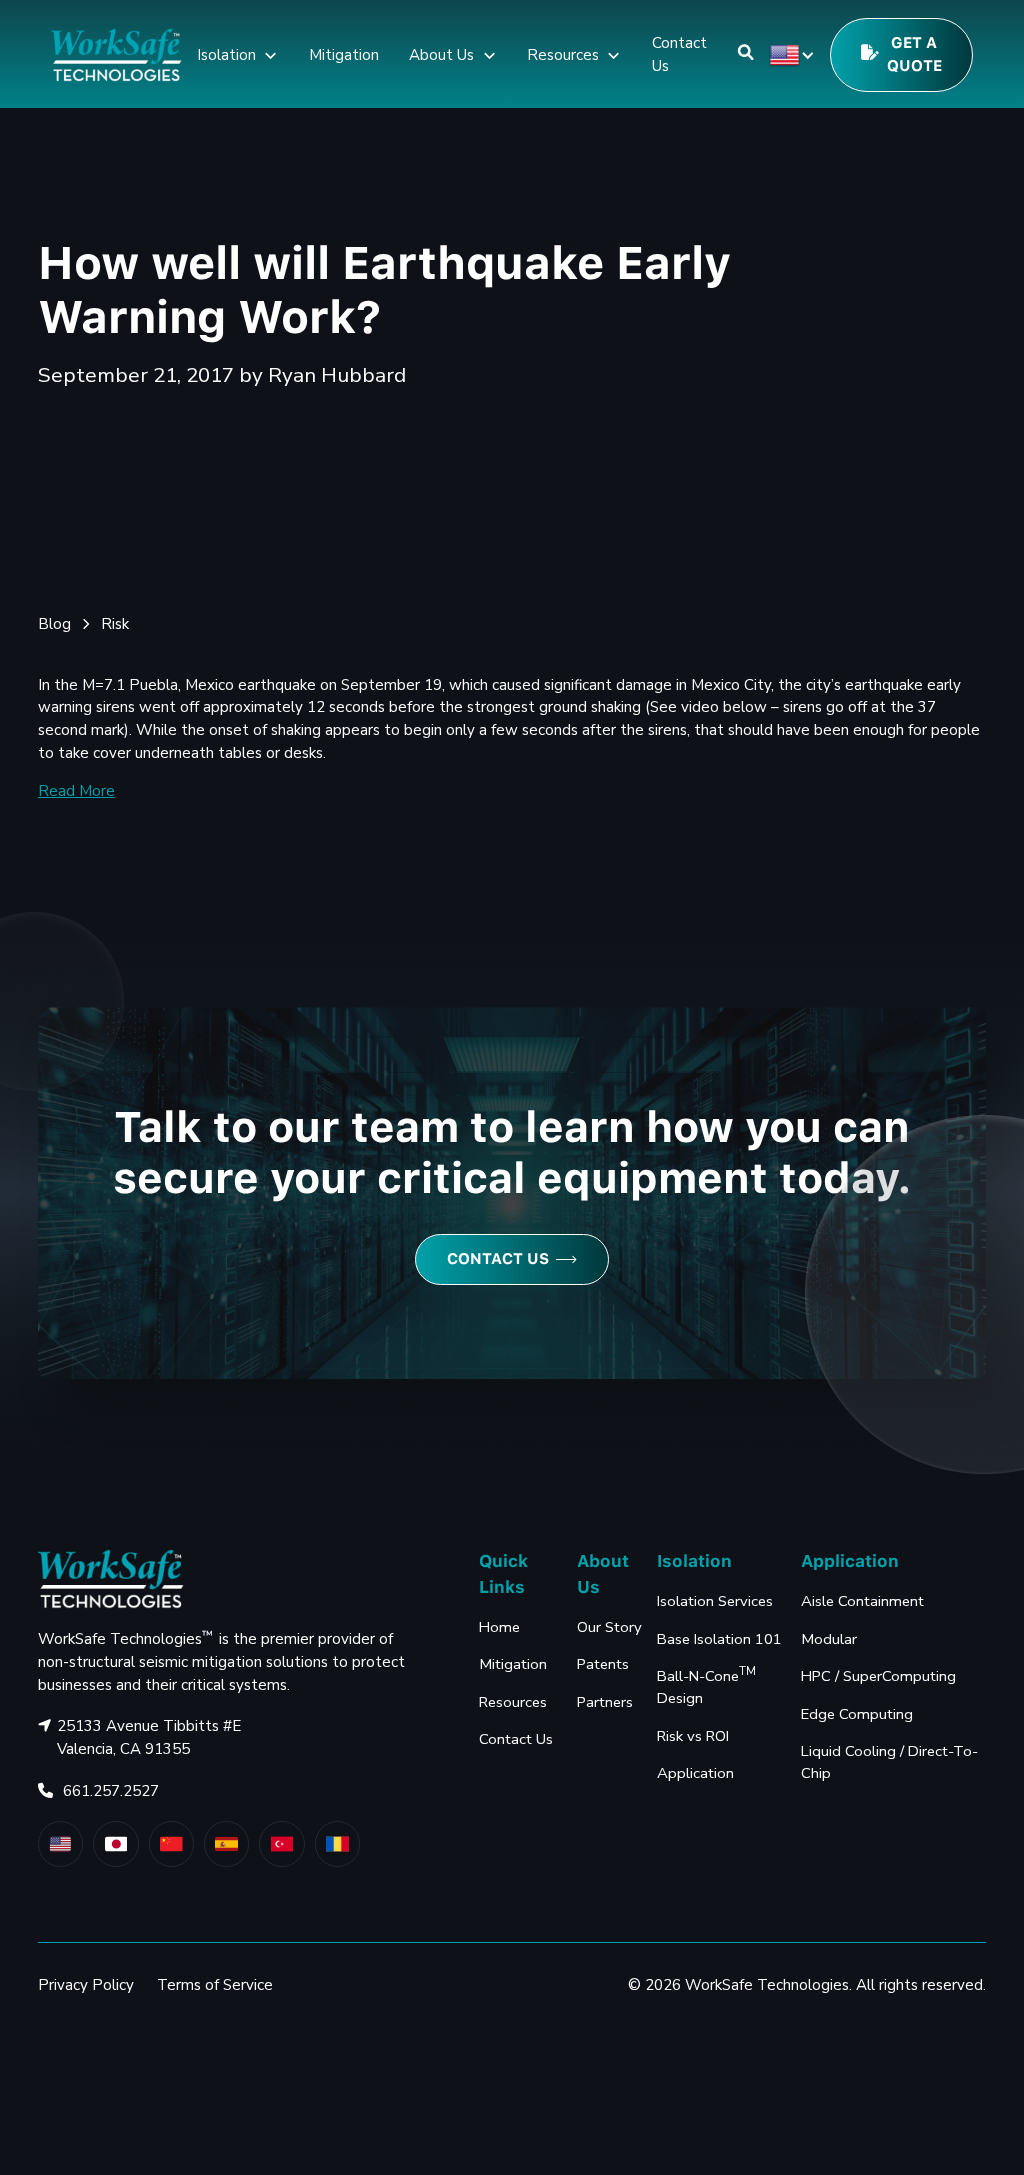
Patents (603, 1664)
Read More (76, 791)
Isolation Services (715, 1601)
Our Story (609, 1627)
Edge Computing (857, 1714)
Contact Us (679, 54)
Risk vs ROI (693, 1736)
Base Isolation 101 (719, 1639)
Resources (513, 1702)
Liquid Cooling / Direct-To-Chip (889, 1762)
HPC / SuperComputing (878, 1676)
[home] (116, 55)
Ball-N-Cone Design (706, 1686)
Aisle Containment (862, 1601)
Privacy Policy (86, 1985)
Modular (829, 1639)
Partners (605, 1702)
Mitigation (344, 55)
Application (695, 1773)
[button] (238, 55)
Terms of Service (215, 1985)
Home (499, 1627)
